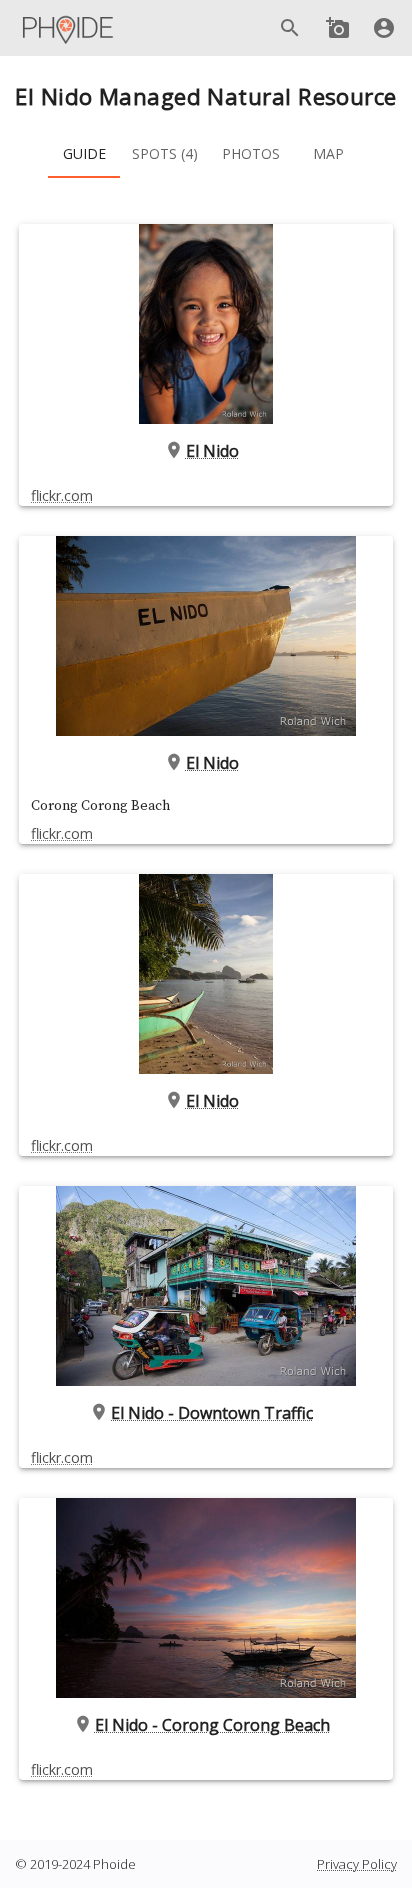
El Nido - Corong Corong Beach (212, 1725)
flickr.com (62, 495)
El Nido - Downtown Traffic (212, 1413)
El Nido (212, 451)
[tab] (84, 154)
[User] (384, 28)
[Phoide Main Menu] (69, 28)
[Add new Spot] (338, 28)
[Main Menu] (69, 28)
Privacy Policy (357, 1864)
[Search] (290, 28)
